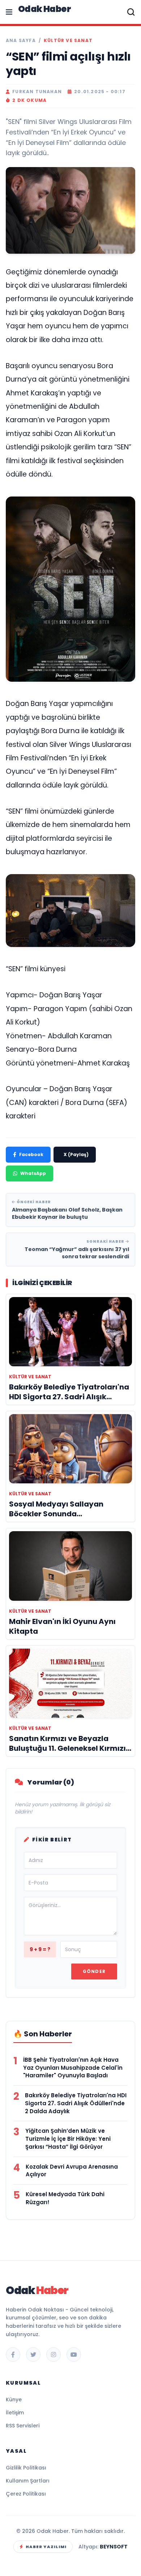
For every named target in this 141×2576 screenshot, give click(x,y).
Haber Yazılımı (46, 2547)
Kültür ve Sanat (68, 41)
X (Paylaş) (76, 1154)
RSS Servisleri (23, 2426)
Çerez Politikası (26, 2494)
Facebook (31, 1154)
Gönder (94, 1971)
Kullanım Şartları (28, 2481)
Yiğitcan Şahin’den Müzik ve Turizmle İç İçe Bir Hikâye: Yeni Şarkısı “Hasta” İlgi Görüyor (68, 2139)
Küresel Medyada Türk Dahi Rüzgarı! (65, 2198)
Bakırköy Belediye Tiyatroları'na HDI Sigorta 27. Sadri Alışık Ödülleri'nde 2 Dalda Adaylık (76, 2103)
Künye (14, 2400)
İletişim (15, 2413)
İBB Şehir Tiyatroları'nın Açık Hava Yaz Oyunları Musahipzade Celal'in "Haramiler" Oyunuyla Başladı (73, 2068)
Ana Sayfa (21, 41)
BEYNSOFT (114, 2547)
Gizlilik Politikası (26, 2468)
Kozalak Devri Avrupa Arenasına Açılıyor (72, 2171)
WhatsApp (33, 1173)
